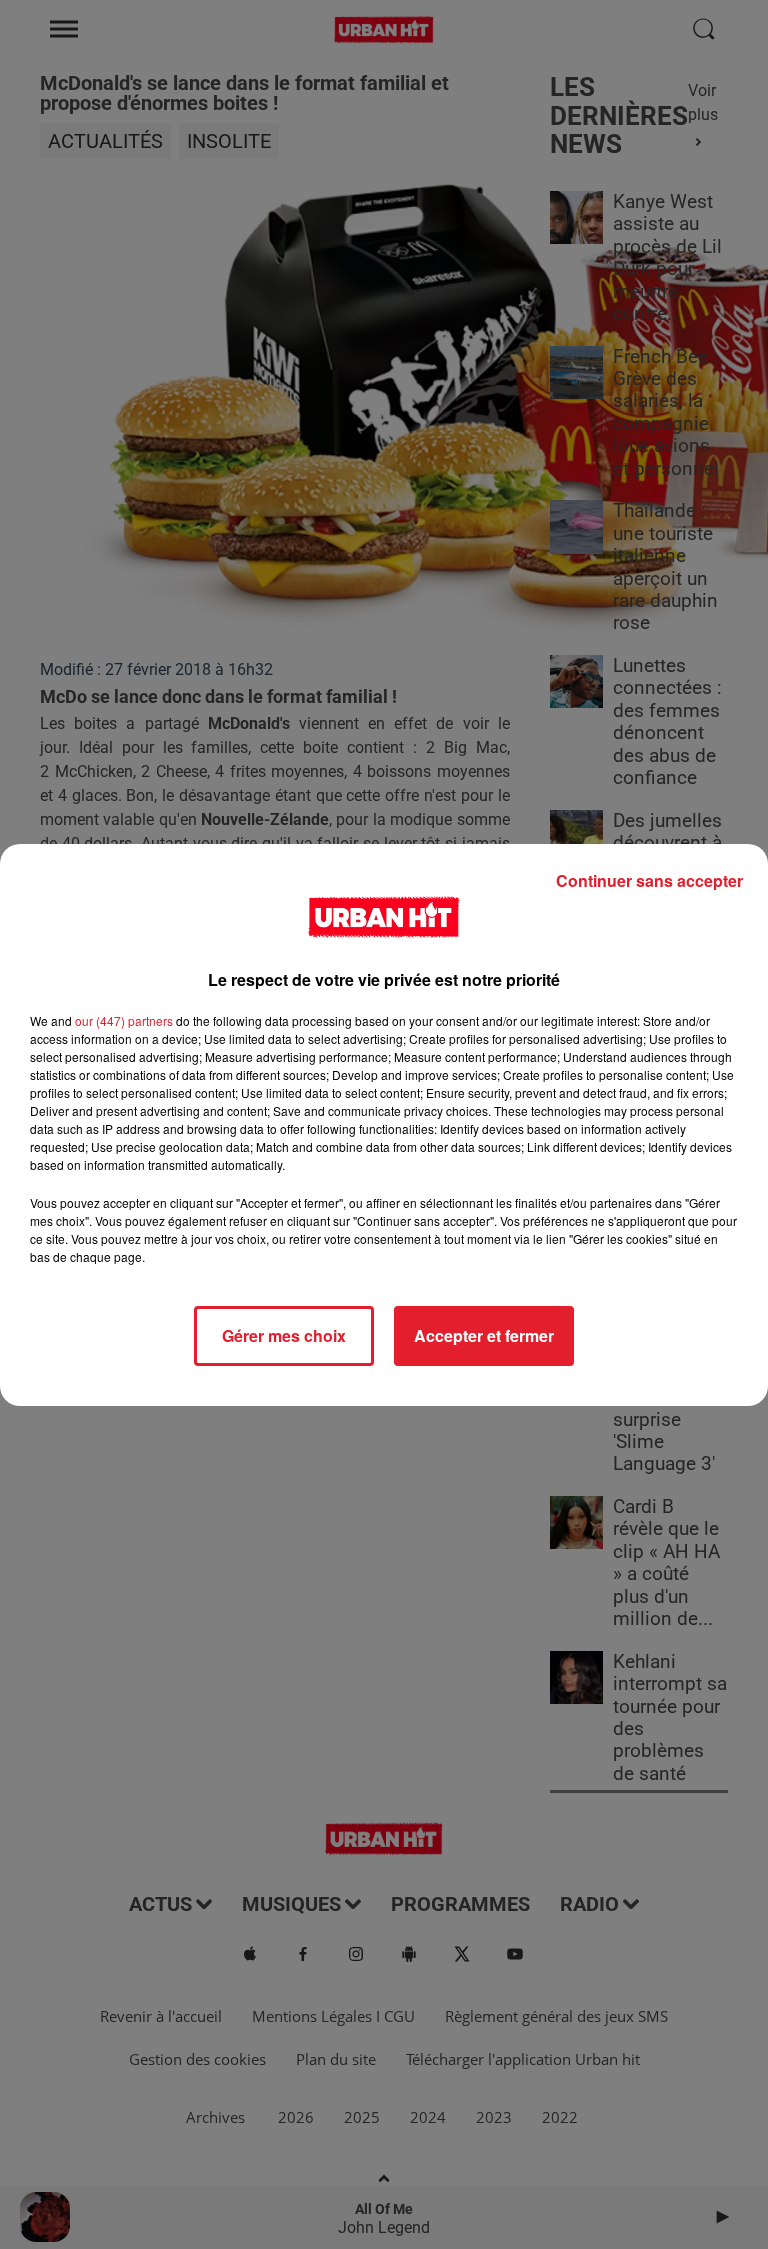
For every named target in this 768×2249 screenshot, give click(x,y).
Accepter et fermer (484, 1335)
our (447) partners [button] (124, 1020)
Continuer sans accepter (649, 880)
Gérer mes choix (284, 1335)
